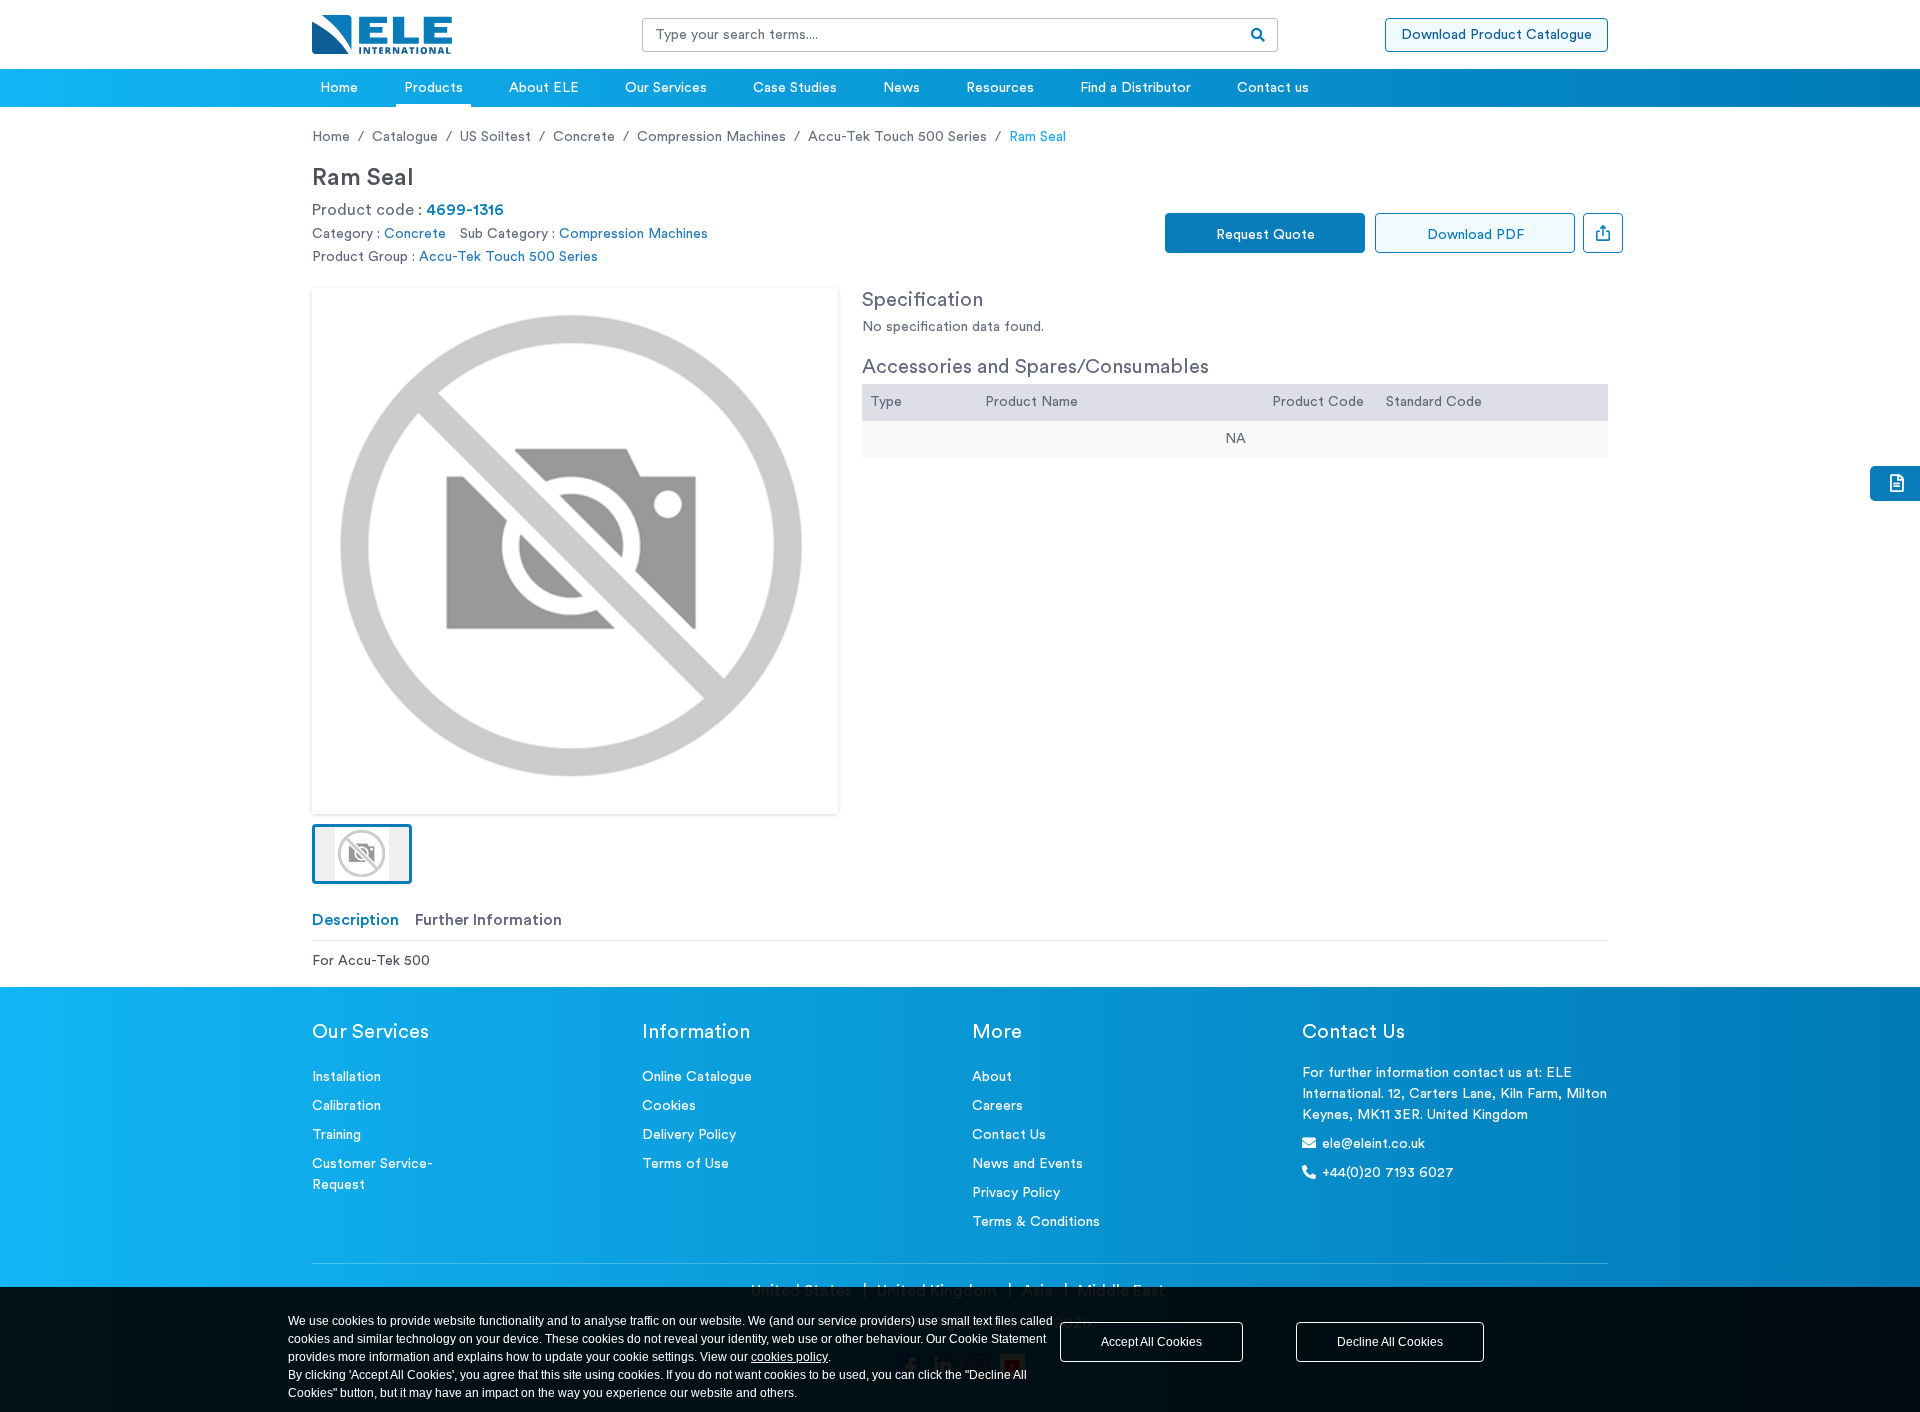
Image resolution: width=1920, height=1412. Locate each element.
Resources (1000, 88)
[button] (362, 854)
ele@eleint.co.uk (1373, 1144)
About (992, 1077)
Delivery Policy (689, 1135)
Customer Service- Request (372, 1174)
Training (336, 1135)
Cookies (669, 1106)
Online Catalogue (697, 1077)
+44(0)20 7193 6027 (1388, 1173)
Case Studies (795, 88)
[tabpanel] (960, 961)
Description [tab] (355, 920)
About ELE (544, 88)
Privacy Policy (1016, 1193)
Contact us (1273, 88)
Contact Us (1009, 1135)
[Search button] (1258, 35)
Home (339, 88)
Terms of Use (685, 1164)
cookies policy (789, 1357)
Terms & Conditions (1036, 1222)
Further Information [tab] (488, 920)
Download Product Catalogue (1496, 35)
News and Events (1027, 1164)
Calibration (346, 1106)
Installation (346, 1077)
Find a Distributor (1135, 88)
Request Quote (1265, 235)
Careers (997, 1106)
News (901, 88)
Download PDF (1475, 235)
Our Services (666, 88)
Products (433, 88)
